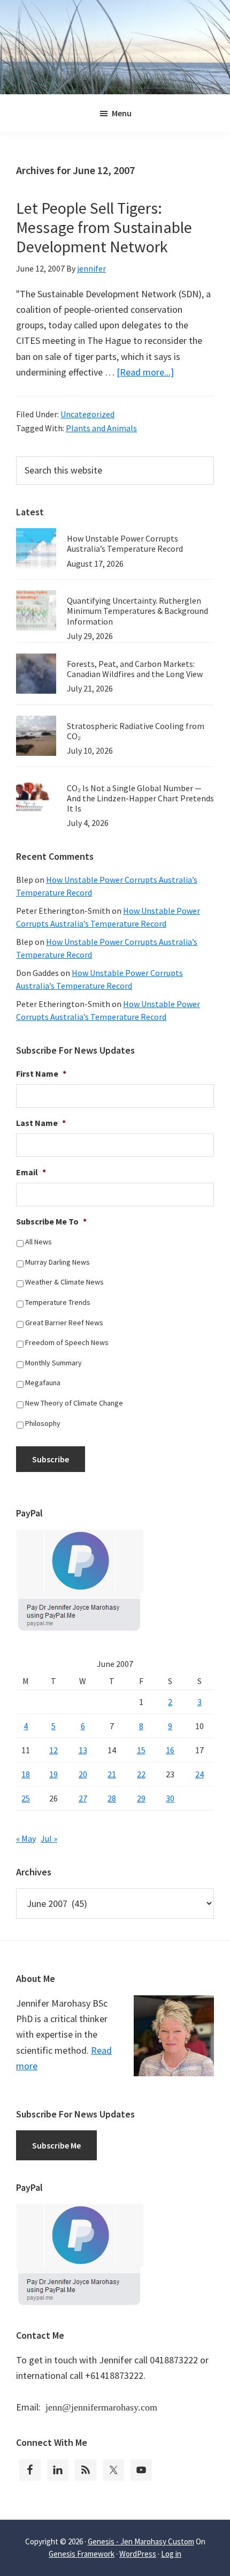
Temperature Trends (58, 1302)
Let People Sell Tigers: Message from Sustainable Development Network (104, 227)
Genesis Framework (82, 2554)
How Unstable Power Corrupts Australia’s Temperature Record (125, 543)
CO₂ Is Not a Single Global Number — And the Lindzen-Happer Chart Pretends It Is (140, 798)
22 (141, 1774)
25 (26, 1798)
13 (83, 1750)
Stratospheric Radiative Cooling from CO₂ (136, 731)
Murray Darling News (57, 1262)
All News (39, 1242)
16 (170, 1750)
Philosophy (43, 1423)
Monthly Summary (53, 1363)
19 (53, 1774)
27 (83, 1798)
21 (112, 1774)
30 (170, 1798)
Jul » (49, 1838)
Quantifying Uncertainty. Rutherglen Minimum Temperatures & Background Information (137, 611)
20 (83, 1774)
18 (26, 1774)
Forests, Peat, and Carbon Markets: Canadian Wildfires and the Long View (135, 669)
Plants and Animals (101, 428)
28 (112, 1798)
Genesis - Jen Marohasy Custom (141, 2541)
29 (141, 1798)
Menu (122, 113)
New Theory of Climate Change (74, 1403)
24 (200, 1774)
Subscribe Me (56, 2145)
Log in (171, 2554)
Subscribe (51, 1459)
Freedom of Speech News (67, 1342)
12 (53, 1750)
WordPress (138, 2554)
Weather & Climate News (64, 1282)
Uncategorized (87, 414)
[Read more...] (145, 372)
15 (141, 1750)
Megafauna (43, 1383)
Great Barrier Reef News (64, 1323)
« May (26, 1838)
